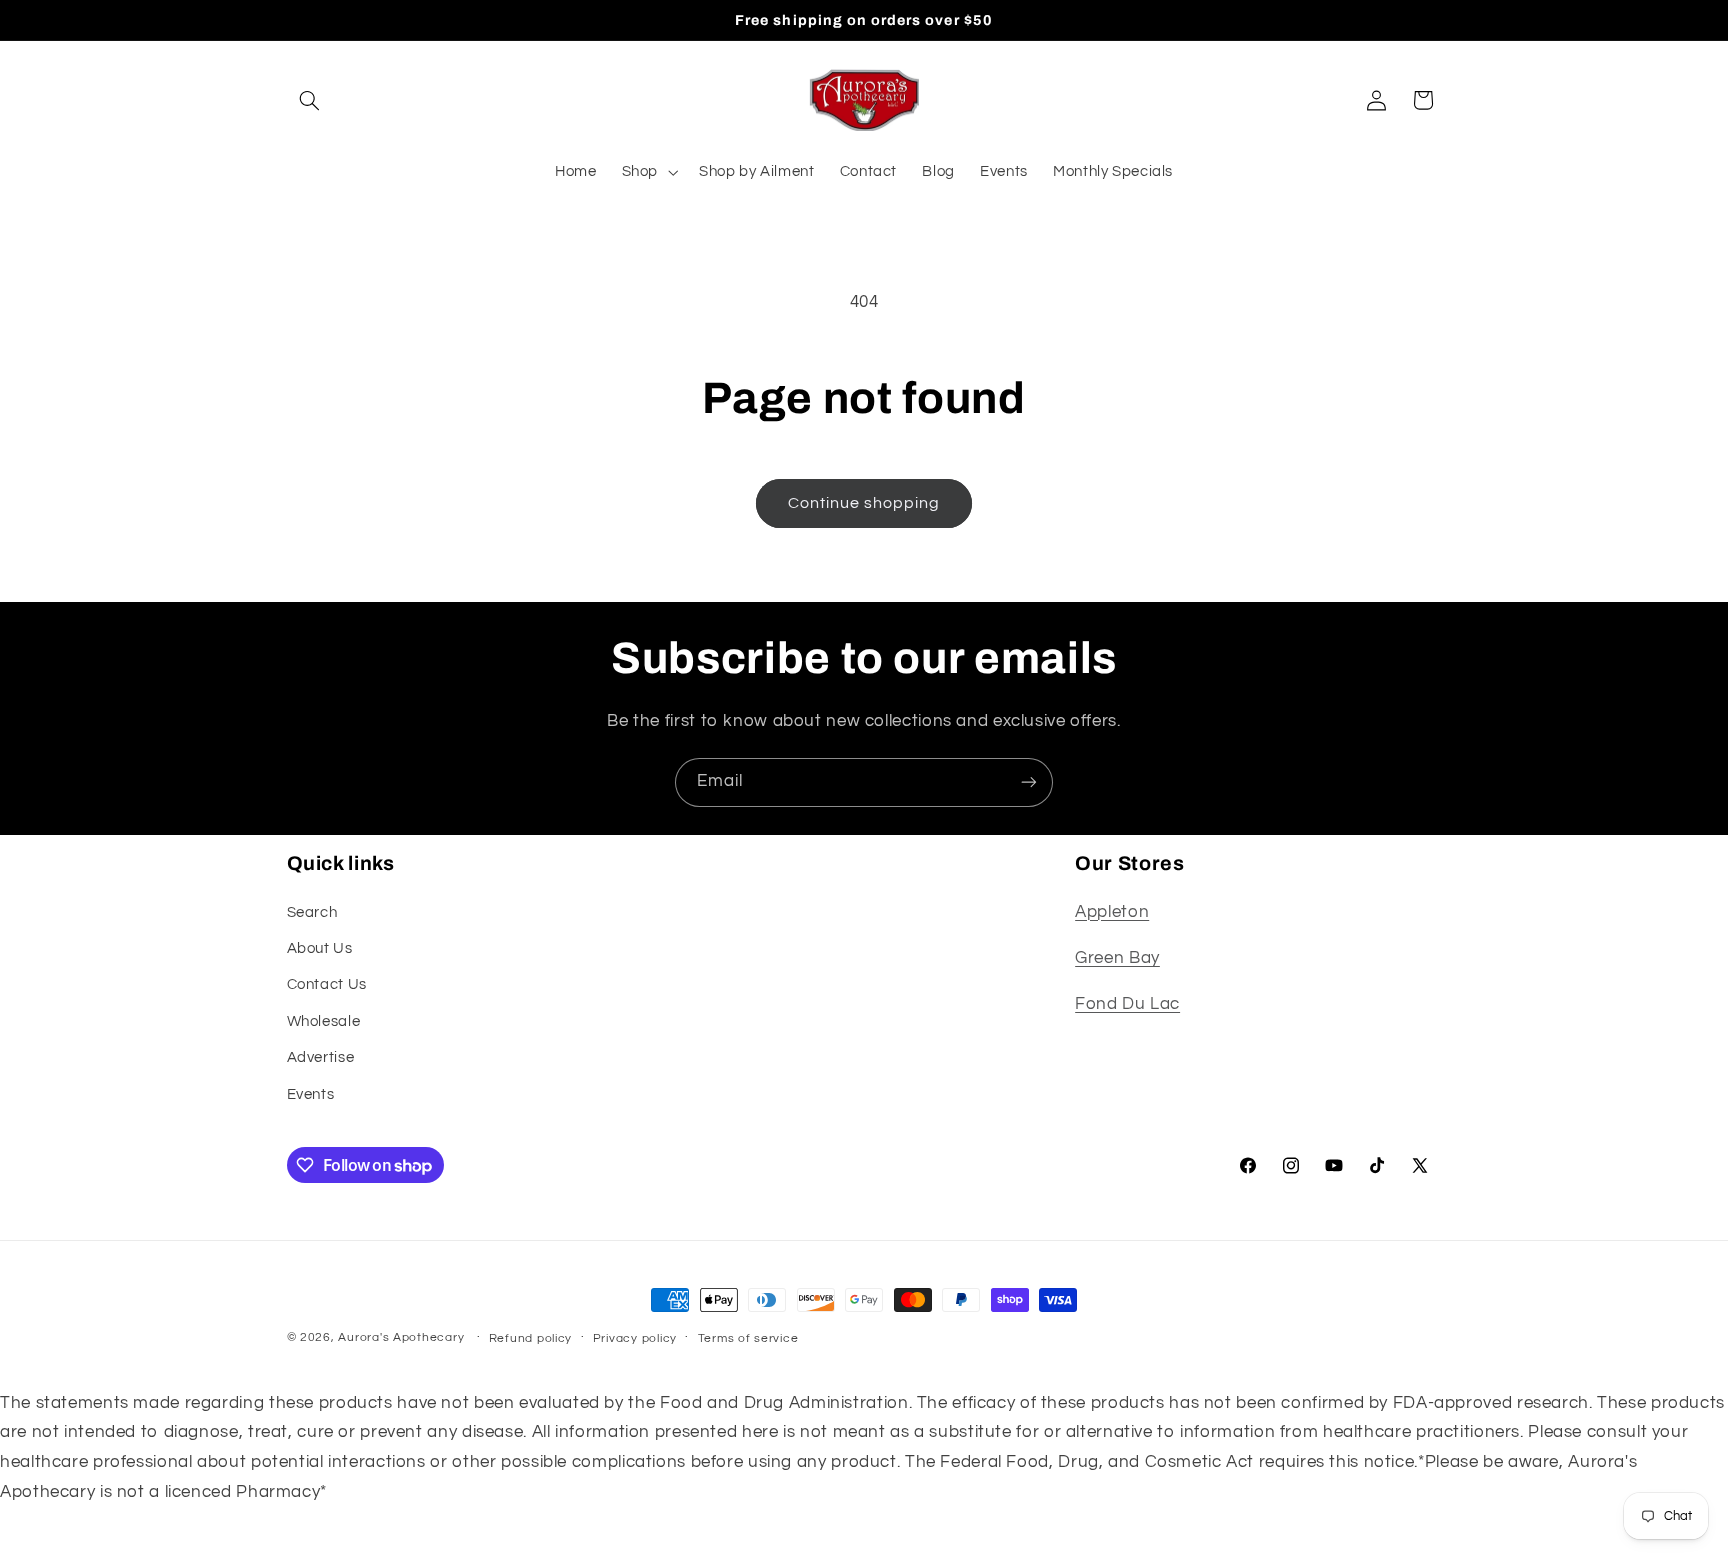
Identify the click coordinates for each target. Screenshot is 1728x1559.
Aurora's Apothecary (401, 1337)
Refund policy (531, 1338)
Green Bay (1117, 958)
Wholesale (324, 1021)
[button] (310, 100)
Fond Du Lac (1127, 1004)
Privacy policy (635, 1338)
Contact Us (327, 984)
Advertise (321, 1057)
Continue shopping (864, 503)
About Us (320, 948)
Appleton (1112, 912)
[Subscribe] (1029, 782)
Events (311, 1094)
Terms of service (748, 1338)
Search (312, 912)
